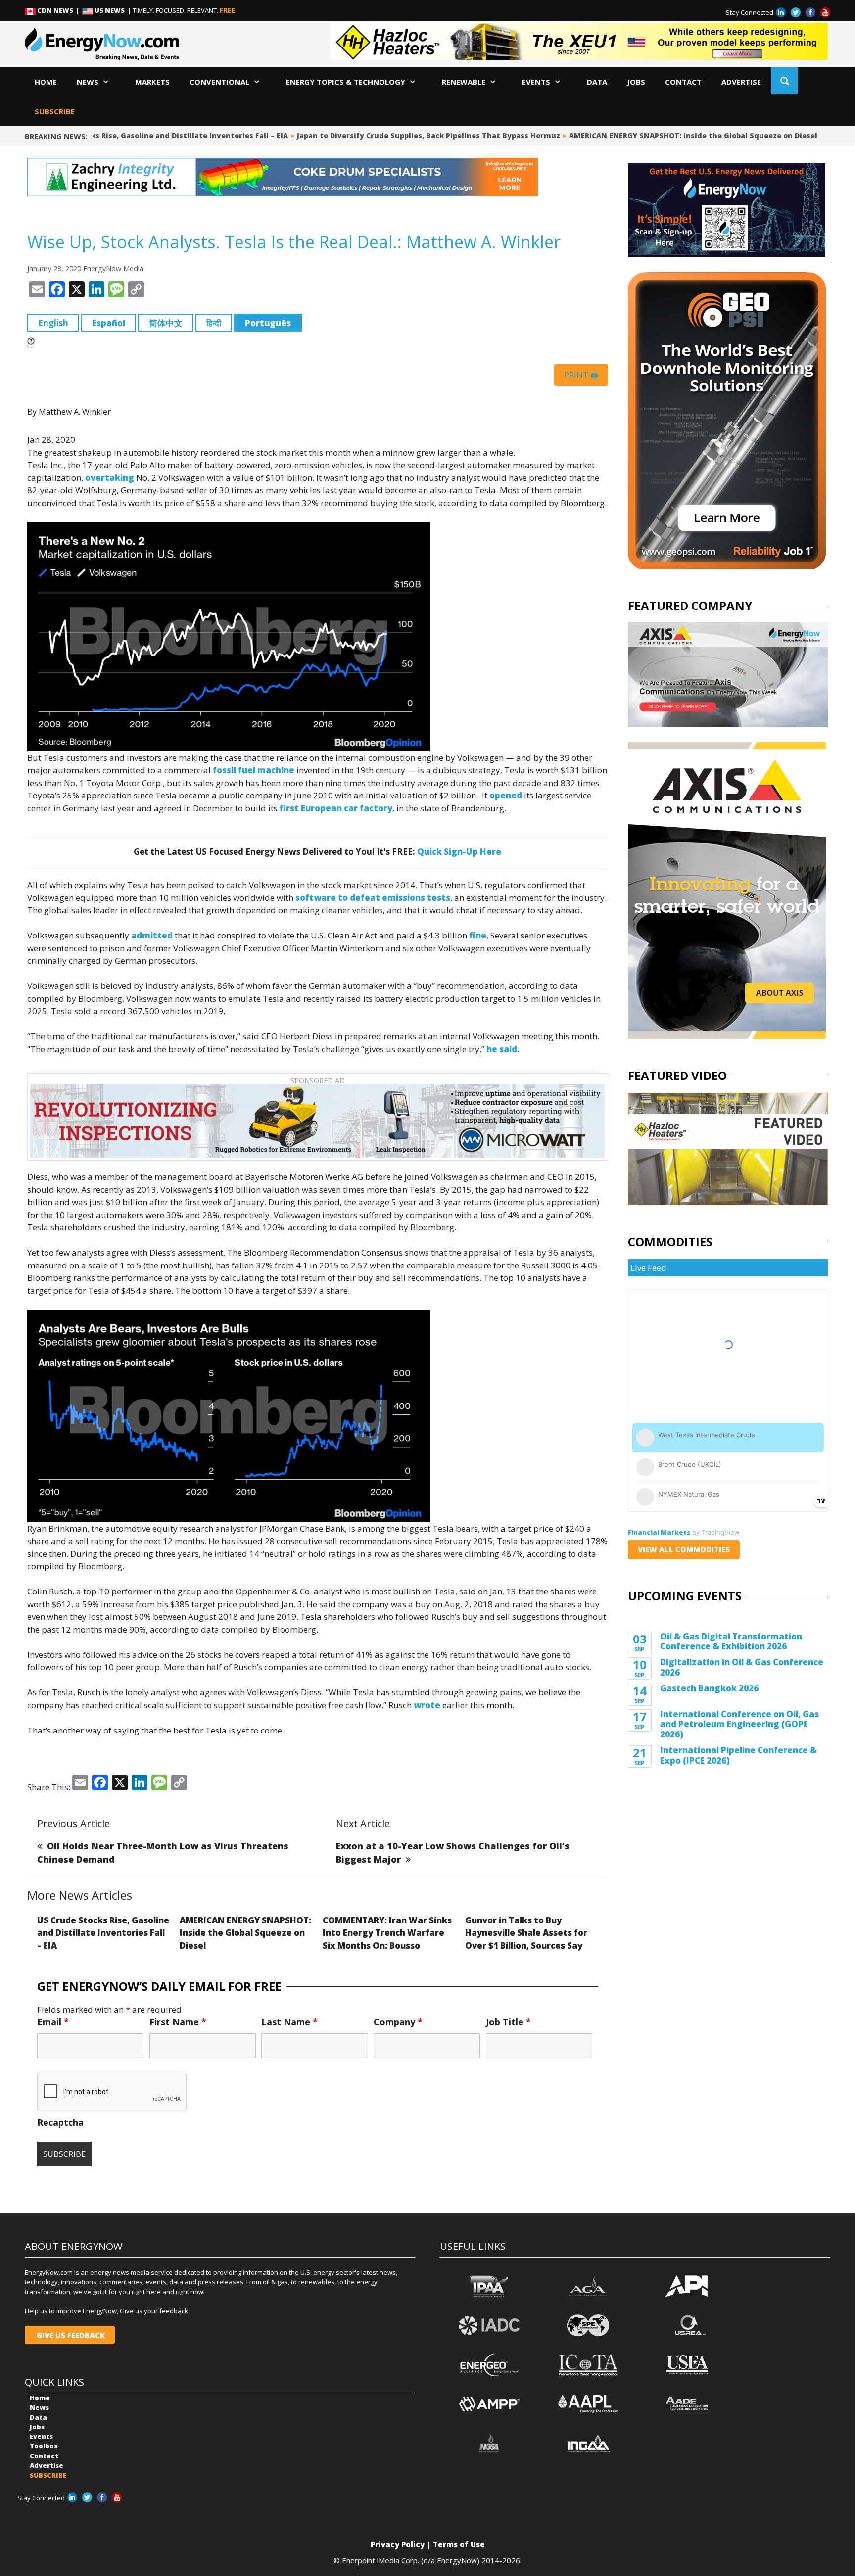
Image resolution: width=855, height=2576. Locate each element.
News (88, 82)
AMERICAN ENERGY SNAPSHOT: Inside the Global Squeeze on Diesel (655, 135)
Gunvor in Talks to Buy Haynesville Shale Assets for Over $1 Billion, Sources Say (526, 1933)
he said (502, 1049)
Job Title (508, 2022)
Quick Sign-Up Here (459, 852)
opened (506, 795)
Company (398, 2022)
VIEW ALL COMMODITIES (684, 1549)
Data (597, 82)
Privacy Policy (398, 2544)
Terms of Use (459, 2544)
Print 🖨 (581, 375)
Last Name (289, 2022)
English (53, 323)
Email (53, 2022)
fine (478, 935)
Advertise (741, 82)
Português (268, 323)
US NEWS (110, 10)
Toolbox (44, 2446)
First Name (178, 2022)
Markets (152, 82)
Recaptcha (60, 2122)
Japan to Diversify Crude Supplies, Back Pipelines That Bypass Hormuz (390, 135)
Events (536, 82)
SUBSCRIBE (55, 111)
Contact (683, 82)
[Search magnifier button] (784, 81)
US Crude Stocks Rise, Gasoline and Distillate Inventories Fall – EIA (103, 1933)
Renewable (464, 82)
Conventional (219, 82)
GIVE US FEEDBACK (70, 2335)
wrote (427, 1705)
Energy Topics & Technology (346, 82)
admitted (152, 935)
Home (46, 82)
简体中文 (166, 323)
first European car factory (336, 808)
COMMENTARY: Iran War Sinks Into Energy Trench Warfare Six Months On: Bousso (387, 1933)
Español (109, 323)
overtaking (110, 478)
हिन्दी (214, 323)
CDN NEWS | (59, 10)
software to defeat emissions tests (373, 898)
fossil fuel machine (254, 770)
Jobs (636, 82)
